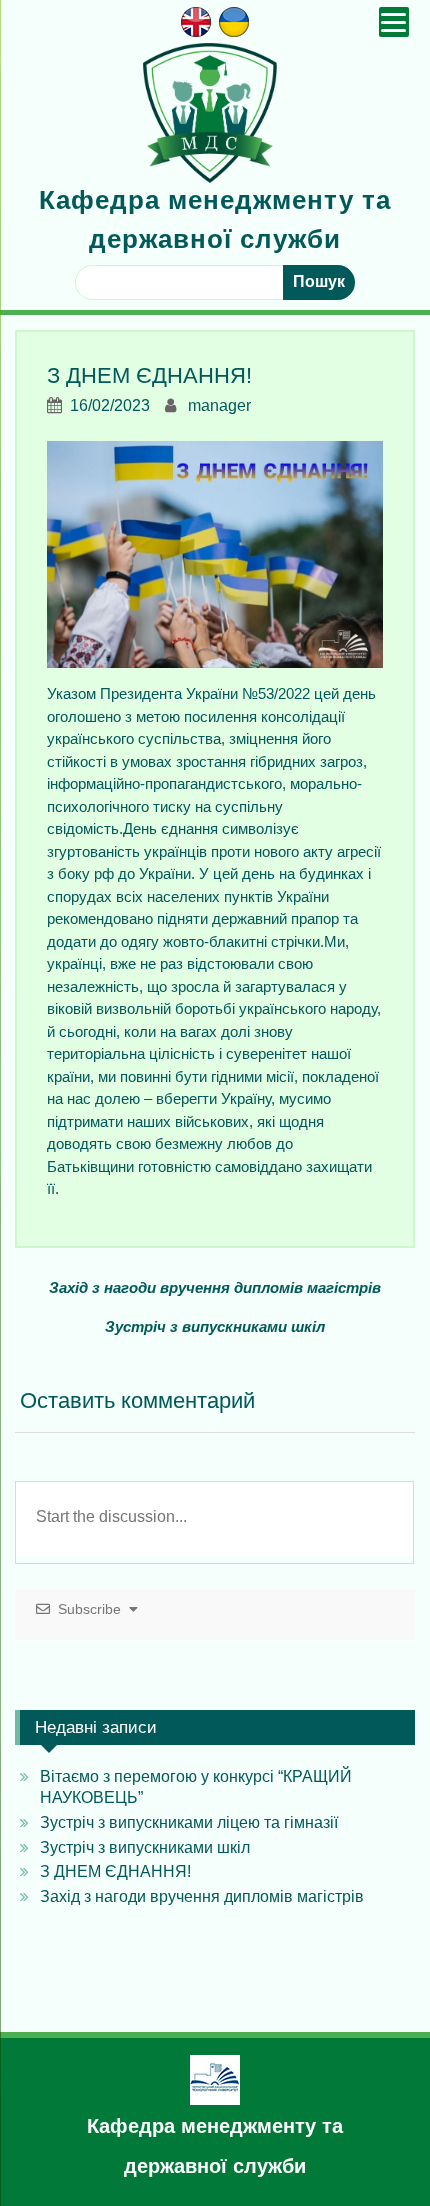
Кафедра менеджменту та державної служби (215, 2146)
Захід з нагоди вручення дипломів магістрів (215, 1287)
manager (219, 405)
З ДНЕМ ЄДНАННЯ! (115, 1871)
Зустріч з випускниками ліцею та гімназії (189, 1822)
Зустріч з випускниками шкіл (215, 1326)
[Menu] (394, 22)
